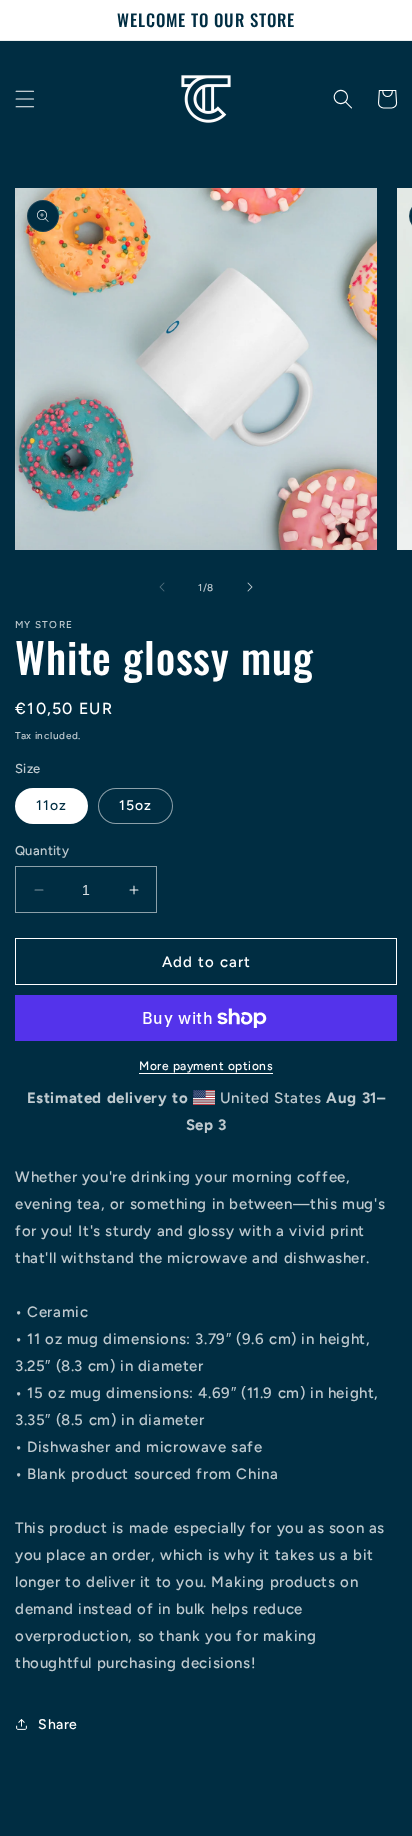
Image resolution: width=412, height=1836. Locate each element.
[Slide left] (162, 587)
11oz (51, 805)
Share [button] (58, 1724)
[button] (25, 99)
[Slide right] (250, 587)
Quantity (42, 850)
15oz (135, 805)
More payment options (206, 1066)
